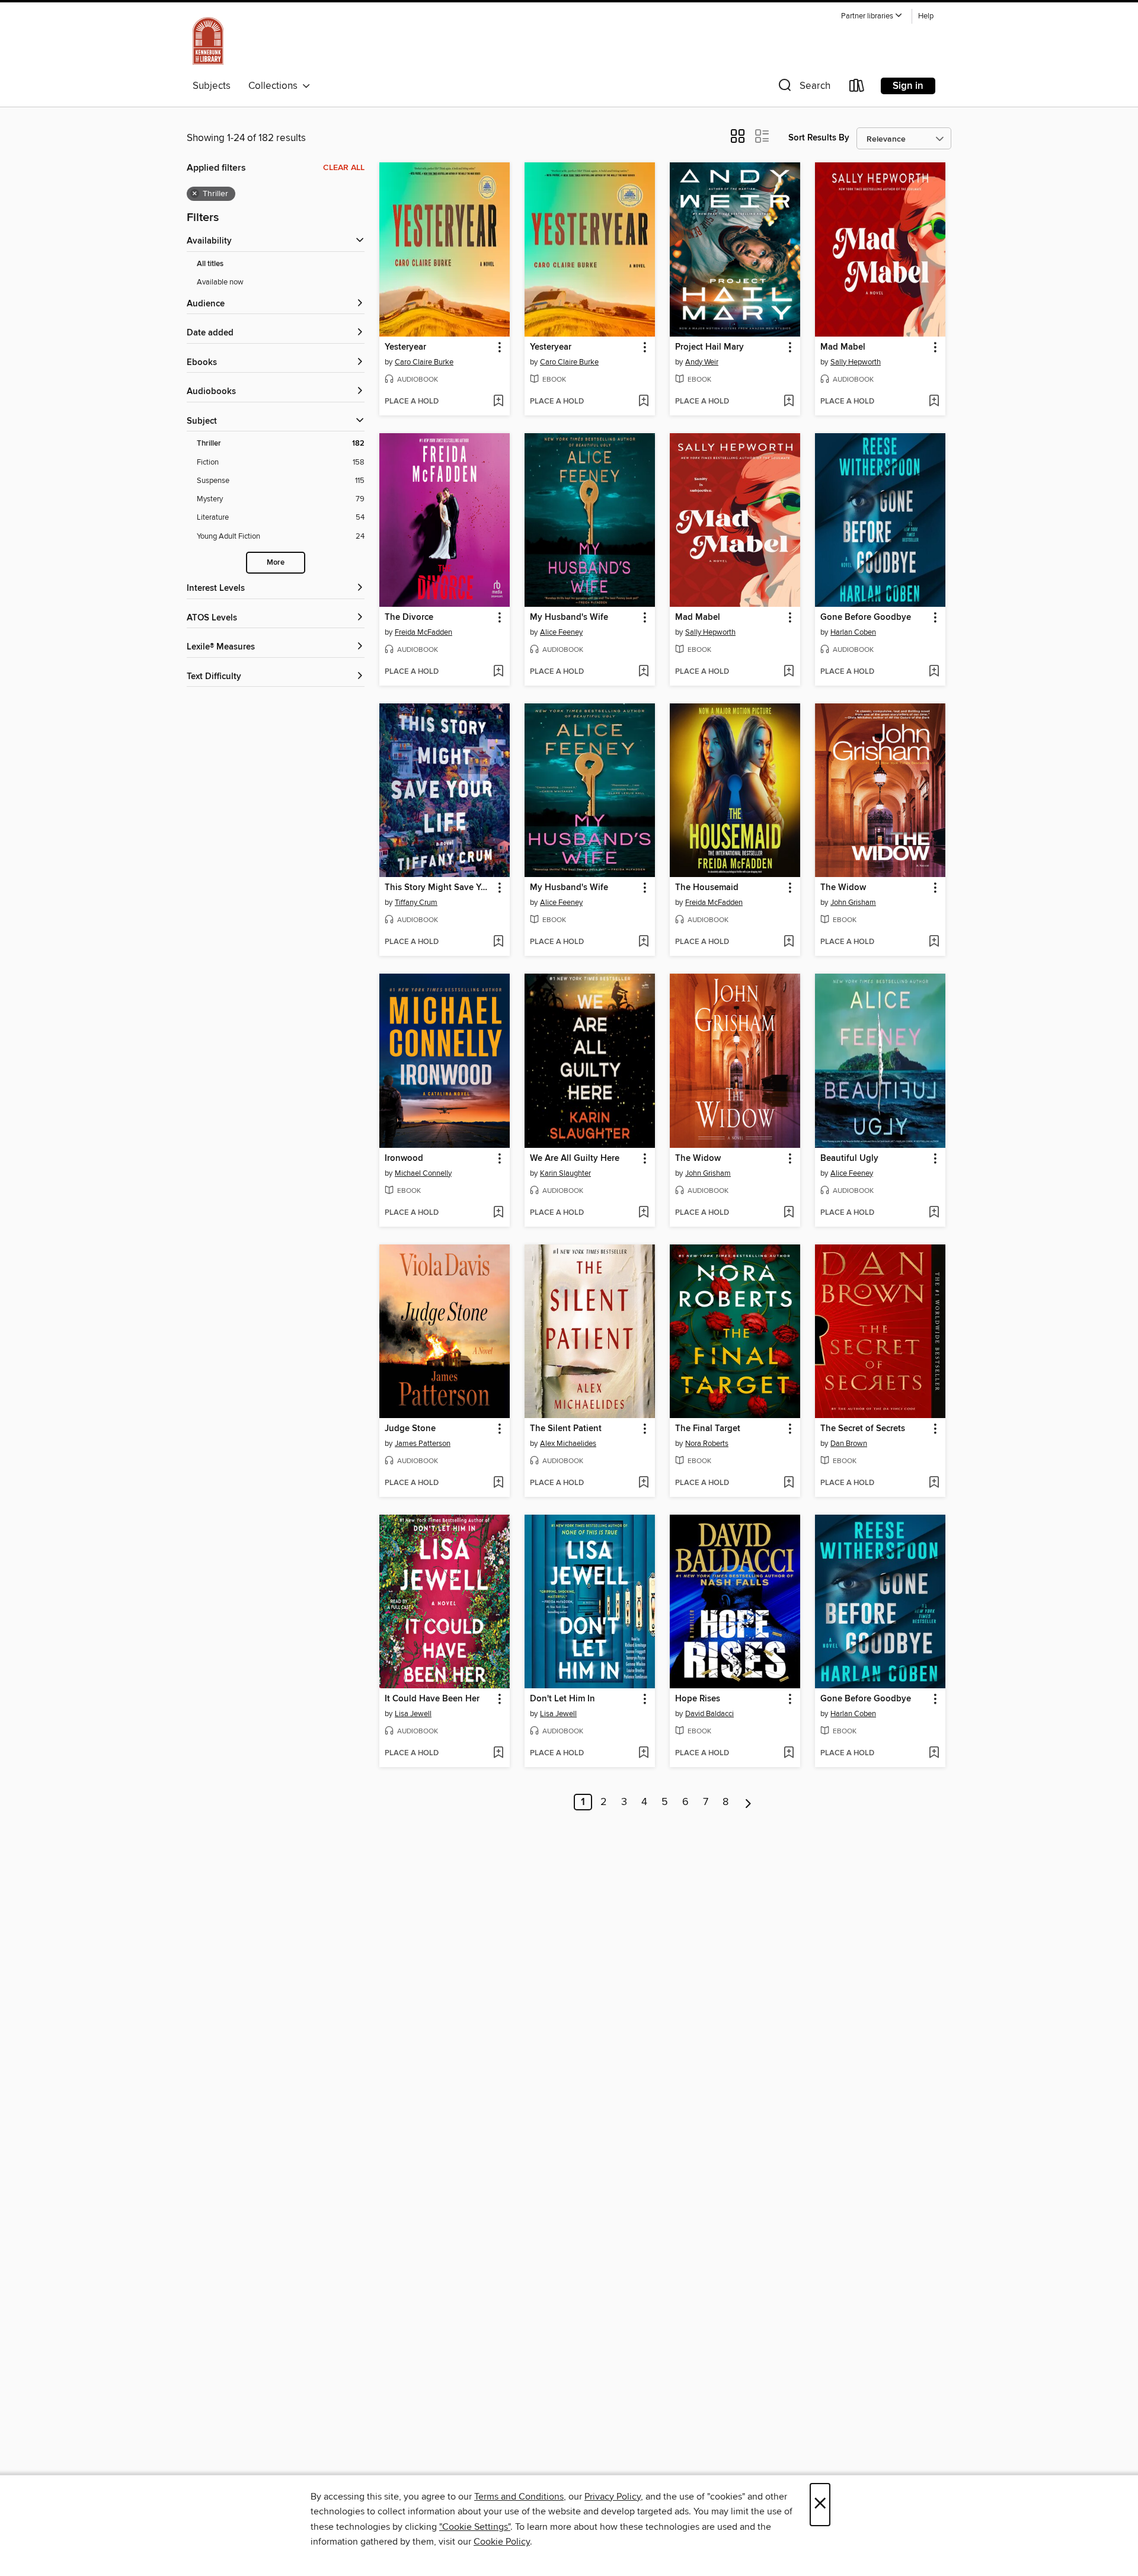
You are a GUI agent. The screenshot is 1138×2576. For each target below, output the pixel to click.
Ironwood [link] (404, 1159)
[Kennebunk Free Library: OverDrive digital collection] (208, 41)
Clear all (344, 168)
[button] (872, 16)
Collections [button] (275, 86)
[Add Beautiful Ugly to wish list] (934, 1213)
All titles (210, 264)
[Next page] (748, 1802)
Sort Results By (819, 138)
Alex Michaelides (568, 1444)
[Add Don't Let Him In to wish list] (643, 1753)
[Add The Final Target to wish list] (789, 1483)
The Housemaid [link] (707, 888)
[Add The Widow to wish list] (934, 942)
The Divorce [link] (409, 617)
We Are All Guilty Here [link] (575, 1159)
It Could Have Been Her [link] (432, 1699)
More (276, 563)
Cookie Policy (502, 2542)
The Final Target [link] (708, 1429)
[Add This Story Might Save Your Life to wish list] (498, 942)
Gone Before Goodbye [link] (866, 617)
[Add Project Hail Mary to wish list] (789, 402)
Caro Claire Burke (424, 362)
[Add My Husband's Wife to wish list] (643, 672)
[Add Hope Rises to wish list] (789, 1753)
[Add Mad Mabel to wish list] (934, 402)
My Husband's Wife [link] (569, 617)
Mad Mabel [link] (843, 347)
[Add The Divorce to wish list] (498, 672)
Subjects (212, 86)
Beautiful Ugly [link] (849, 1159)
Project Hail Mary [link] (709, 347)
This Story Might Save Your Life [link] (439, 888)
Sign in (908, 86)
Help (926, 16)
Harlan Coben (853, 632)
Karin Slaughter (565, 1173)
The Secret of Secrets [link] (863, 1429)
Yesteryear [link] (405, 347)
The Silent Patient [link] (566, 1429)
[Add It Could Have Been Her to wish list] (498, 1753)
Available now (220, 282)
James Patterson (423, 1444)
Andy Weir (702, 362)
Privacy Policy (613, 2497)
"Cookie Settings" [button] (475, 2527)
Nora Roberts (707, 1444)
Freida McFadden (423, 632)
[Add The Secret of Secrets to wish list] (934, 1483)
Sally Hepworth (856, 362)
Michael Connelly (423, 1173)
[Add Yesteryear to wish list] (498, 402)
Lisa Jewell (413, 1714)
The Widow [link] (843, 888)
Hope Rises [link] (698, 1699)
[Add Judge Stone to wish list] (498, 1483)
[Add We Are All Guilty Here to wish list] (643, 1213)
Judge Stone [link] (410, 1429)
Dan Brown (849, 1444)
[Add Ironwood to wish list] (498, 1213)
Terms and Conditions (519, 2497)
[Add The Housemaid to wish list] (789, 942)
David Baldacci (709, 1714)
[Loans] (857, 88)
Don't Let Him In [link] (562, 1699)
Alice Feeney (561, 632)
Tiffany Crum (416, 903)
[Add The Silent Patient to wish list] (643, 1483)
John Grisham (853, 903)
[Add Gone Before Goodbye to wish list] (934, 672)
